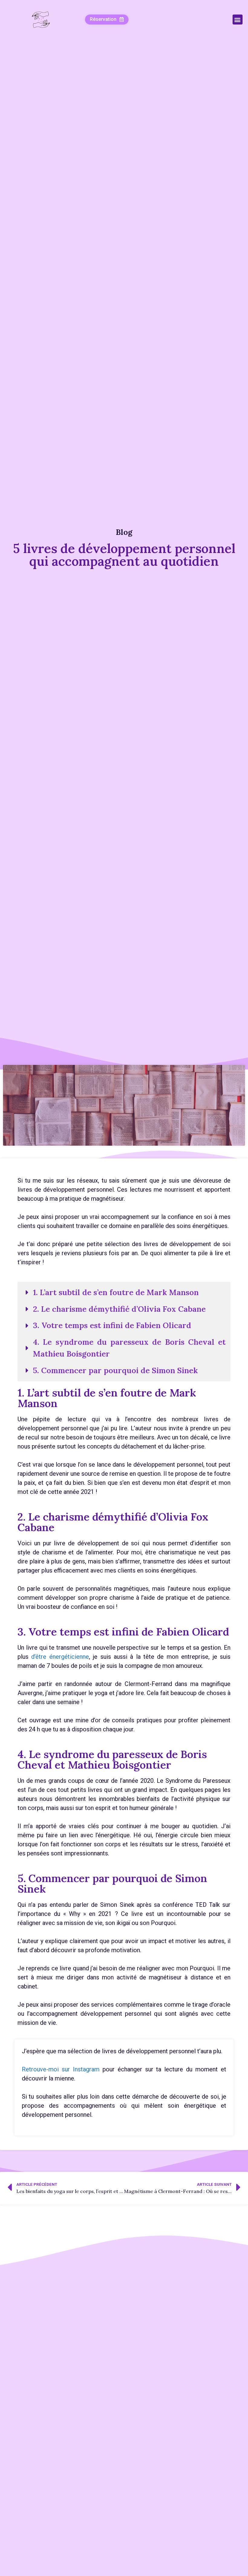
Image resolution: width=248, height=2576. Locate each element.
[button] (107, 20)
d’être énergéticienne (60, 1657)
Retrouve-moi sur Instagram (61, 2069)
